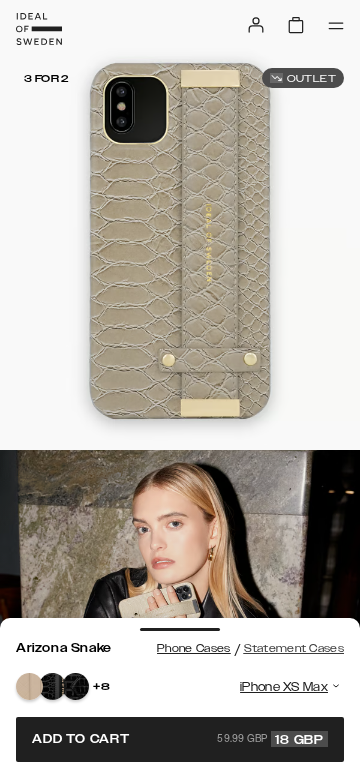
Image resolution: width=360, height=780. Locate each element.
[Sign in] (256, 25)
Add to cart (178, 739)
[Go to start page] (39, 29)
